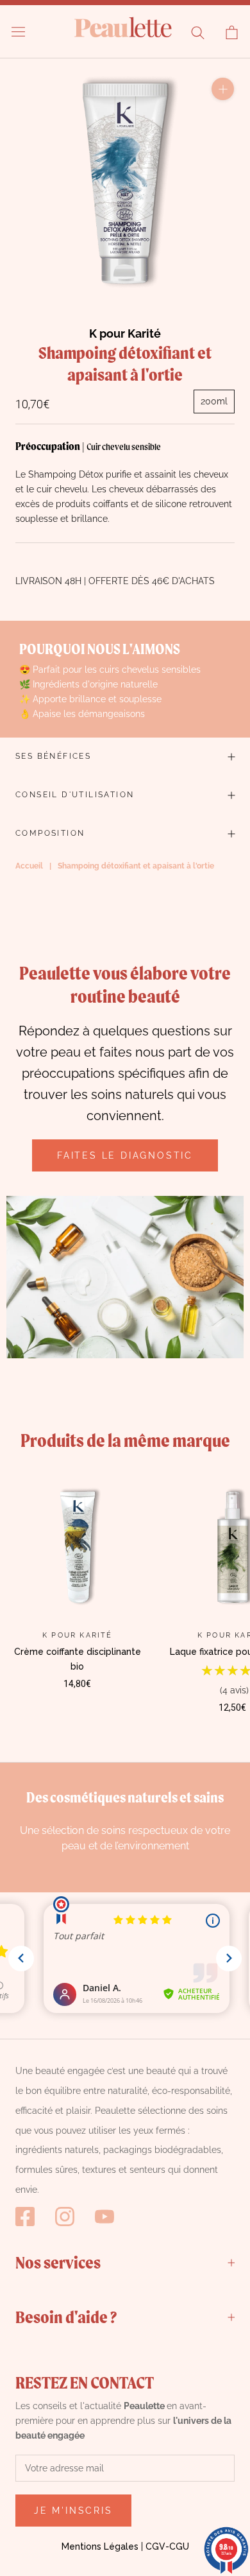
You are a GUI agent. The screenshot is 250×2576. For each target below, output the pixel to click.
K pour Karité (125, 333)
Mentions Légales (100, 2546)
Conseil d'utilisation (75, 795)
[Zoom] (223, 89)
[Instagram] (65, 2217)
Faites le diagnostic (125, 1155)
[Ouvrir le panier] (232, 32)
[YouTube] (104, 2217)
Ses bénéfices (53, 756)
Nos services (58, 2262)
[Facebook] (25, 2217)
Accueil (29, 866)
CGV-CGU (167, 2546)
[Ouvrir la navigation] (18, 32)
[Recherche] (198, 32)
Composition (50, 833)
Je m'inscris (73, 2511)
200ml (214, 401)
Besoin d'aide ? (66, 2317)
